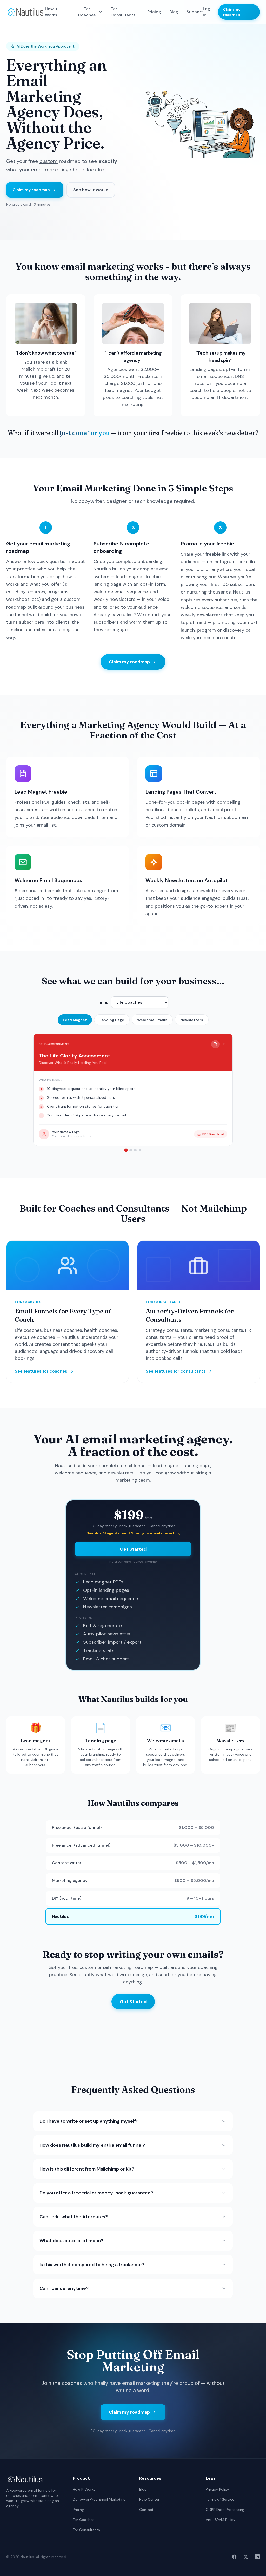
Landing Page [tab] (112, 1020)
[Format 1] (126, 1150)
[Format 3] (135, 1150)
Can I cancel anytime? (64, 2288)
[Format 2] (131, 1150)
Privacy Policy (217, 2489)
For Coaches (87, 12)
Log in (207, 12)
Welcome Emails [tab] (152, 1020)
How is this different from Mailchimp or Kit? (87, 2169)
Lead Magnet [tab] (75, 1020)
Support (195, 12)
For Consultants (123, 12)
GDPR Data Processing (225, 2510)
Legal (211, 2478)
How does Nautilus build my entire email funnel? (92, 2145)
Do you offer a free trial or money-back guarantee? (96, 2193)
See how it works (91, 190)
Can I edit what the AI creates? (74, 2217)
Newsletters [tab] (192, 1020)
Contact (146, 2510)
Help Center (149, 2499)
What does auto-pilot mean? (71, 2241)
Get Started (133, 1549)
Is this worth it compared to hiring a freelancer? (92, 2265)
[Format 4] (140, 1150)
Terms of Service (220, 2499)
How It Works (51, 12)
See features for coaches (41, 1371)
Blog (174, 12)
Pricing (154, 12)
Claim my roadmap (232, 12)
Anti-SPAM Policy (221, 2520)
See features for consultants (176, 1371)
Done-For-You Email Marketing (99, 2499)
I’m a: (103, 1002)
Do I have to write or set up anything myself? (89, 2121)
